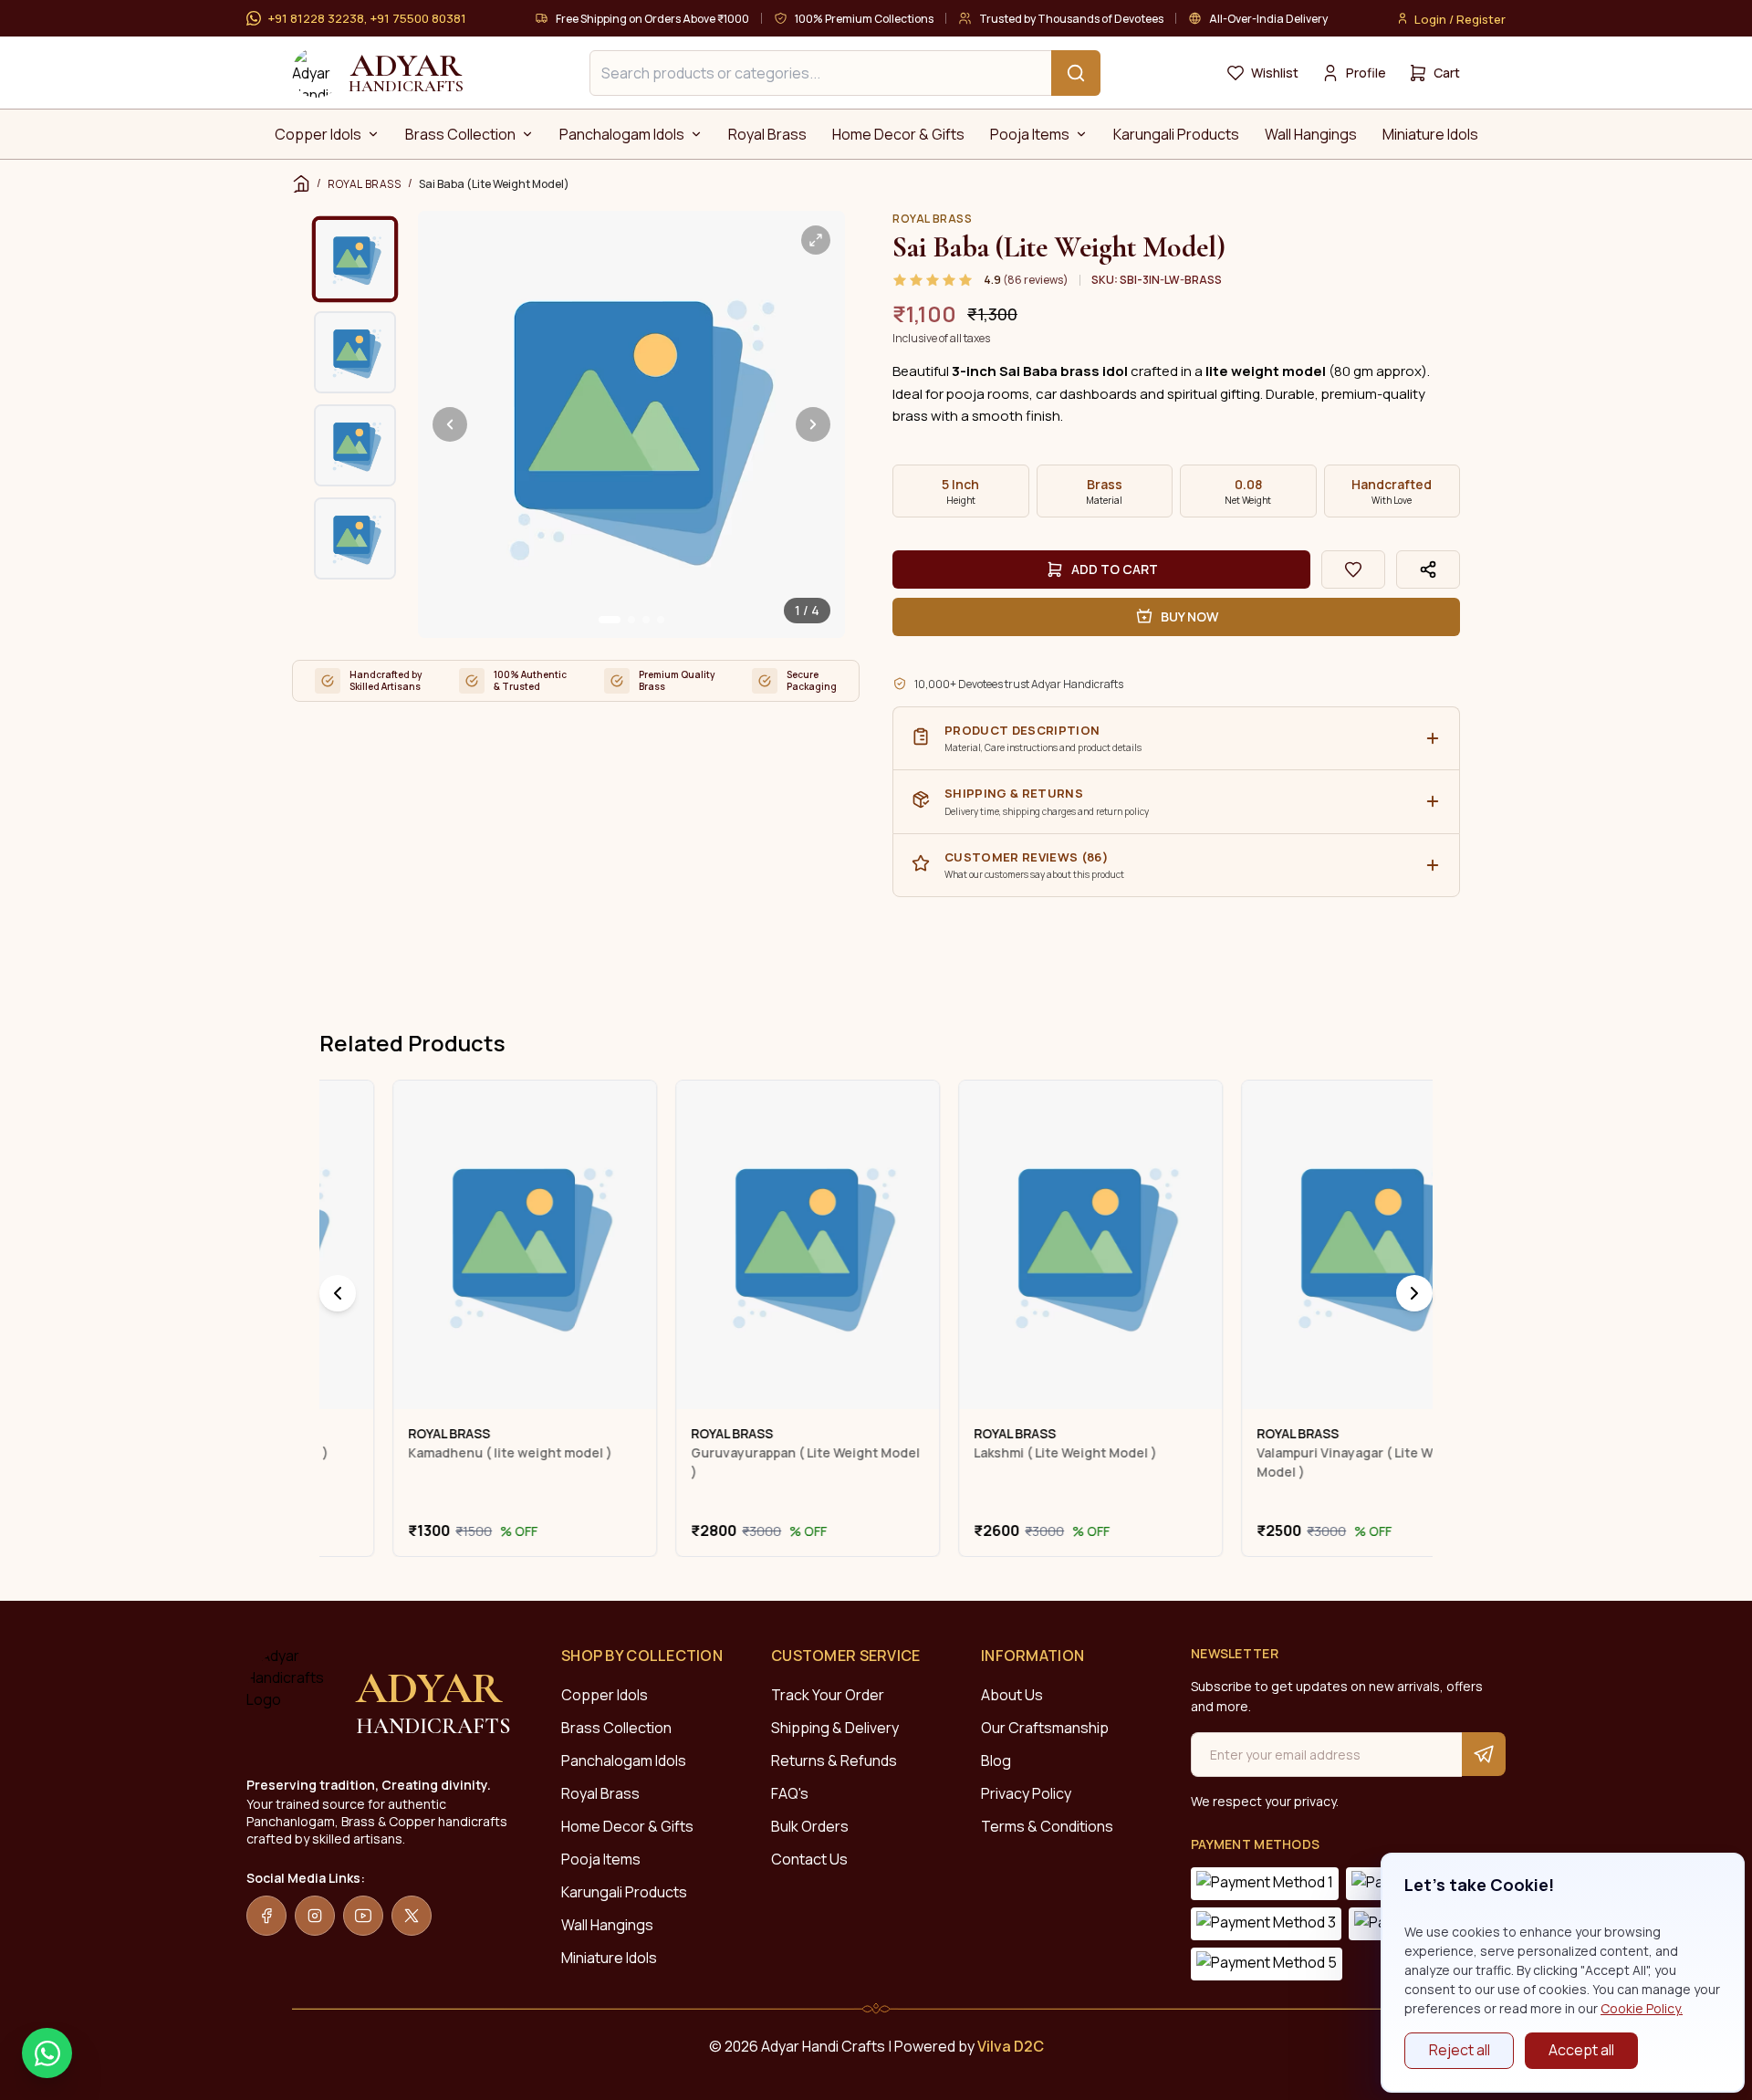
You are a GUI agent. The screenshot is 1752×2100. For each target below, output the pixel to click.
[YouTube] (363, 1916)
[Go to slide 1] (610, 620)
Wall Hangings (607, 1925)
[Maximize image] (816, 240)
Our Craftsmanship (1045, 1728)
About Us (1012, 1695)
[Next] (1414, 1293)
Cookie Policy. (1642, 2008)
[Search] (1076, 73)
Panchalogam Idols (624, 1760)
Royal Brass (600, 1793)
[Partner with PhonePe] (1265, 1884)
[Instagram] (315, 1916)
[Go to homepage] (317, 73)
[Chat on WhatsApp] (47, 2053)
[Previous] (338, 1293)
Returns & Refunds (834, 1760)
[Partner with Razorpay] (1267, 1964)
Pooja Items (601, 1859)
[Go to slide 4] (661, 620)
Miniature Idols (609, 1958)
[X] (412, 1916)
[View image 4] (355, 538)
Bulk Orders (810, 1826)
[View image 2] (355, 352)
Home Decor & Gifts (627, 1826)
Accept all (1581, 2050)
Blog (996, 1760)
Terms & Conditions (1047, 1826)
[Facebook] (266, 1916)
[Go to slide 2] (631, 620)
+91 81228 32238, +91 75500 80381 (367, 18)
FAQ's (790, 1793)
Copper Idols (605, 1695)
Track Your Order (828, 1695)
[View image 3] (355, 445)
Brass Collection (616, 1728)
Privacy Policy (1026, 1793)
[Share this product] (1428, 569)
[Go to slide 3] (646, 620)
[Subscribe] (1484, 1754)
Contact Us (809, 1859)
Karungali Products (624, 1892)
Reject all (1460, 2050)
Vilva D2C (1011, 2046)
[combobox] (845, 73)
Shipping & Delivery (835, 1728)
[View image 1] (355, 260)
